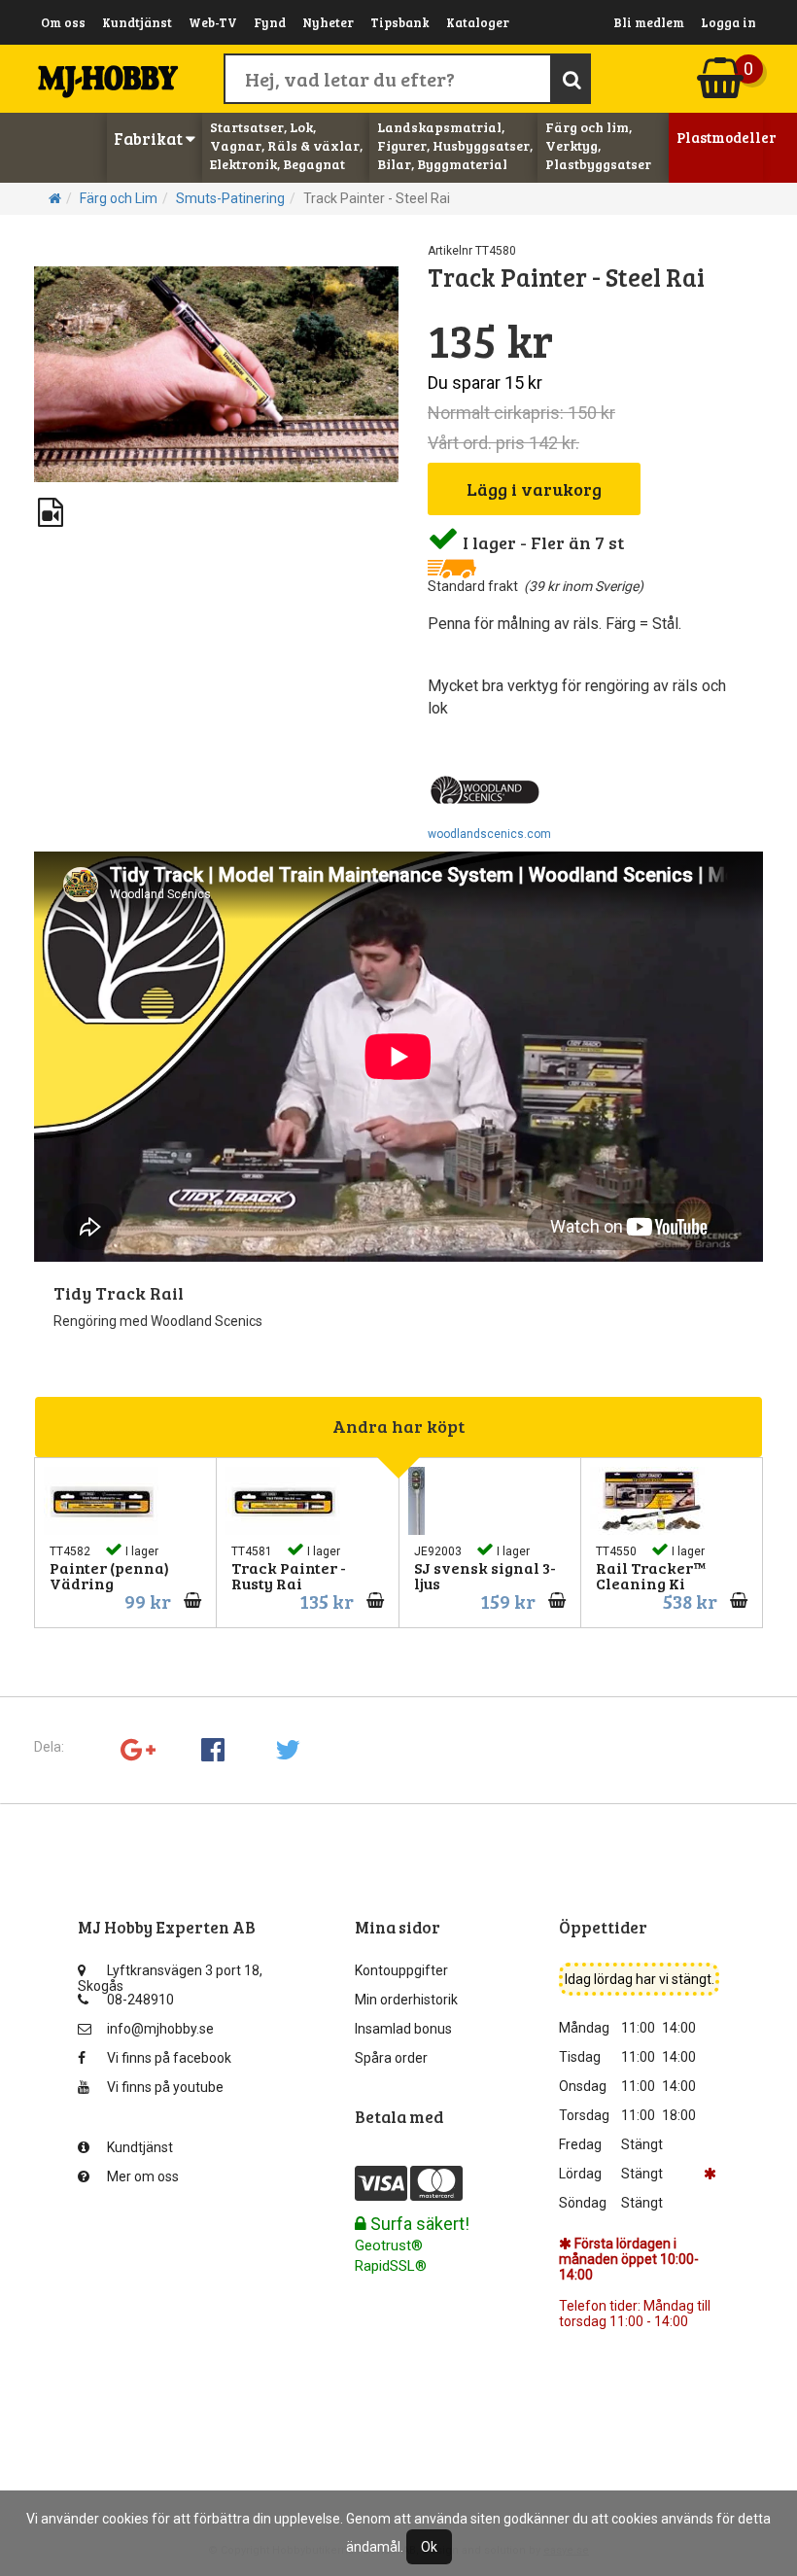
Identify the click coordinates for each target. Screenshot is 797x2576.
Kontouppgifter (401, 1970)
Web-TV (213, 22)
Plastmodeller (720, 137)
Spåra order (391, 2058)
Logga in (728, 22)
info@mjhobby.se (160, 2029)
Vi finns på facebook (169, 2058)
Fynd (270, 22)
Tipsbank (400, 22)
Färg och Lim (119, 198)
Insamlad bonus (403, 2029)
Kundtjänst (137, 22)
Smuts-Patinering (230, 198)
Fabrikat (150, 139)
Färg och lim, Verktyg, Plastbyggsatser (598, 145)
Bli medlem (649, 22)
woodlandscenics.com (489, 834)
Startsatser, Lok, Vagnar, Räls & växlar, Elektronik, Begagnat (286, 145)
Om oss (63, 22)
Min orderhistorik (406, 2000)
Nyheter (328, 22)
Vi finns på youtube (165, 2087)
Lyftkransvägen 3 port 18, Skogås (170, 1975)
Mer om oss (143, 2176)
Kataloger (478, 22)
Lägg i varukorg (534, 489)
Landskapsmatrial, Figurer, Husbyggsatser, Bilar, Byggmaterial (455, 145)
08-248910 (140, 2000)
